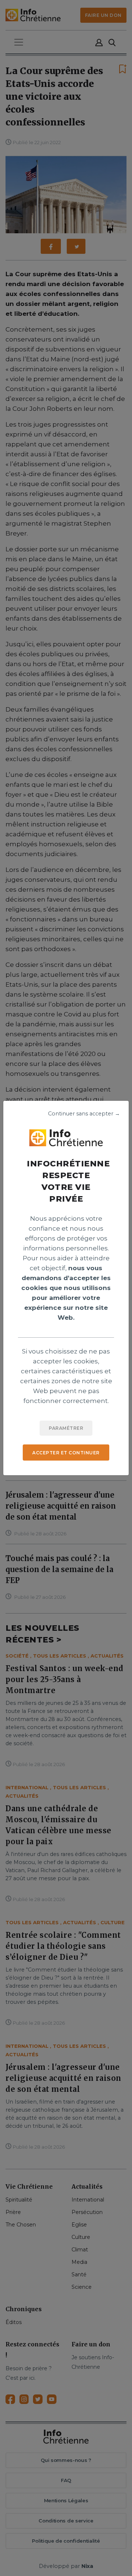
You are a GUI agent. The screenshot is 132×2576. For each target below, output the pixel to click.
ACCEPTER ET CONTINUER (66, 1453)
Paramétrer (66, 1428)
